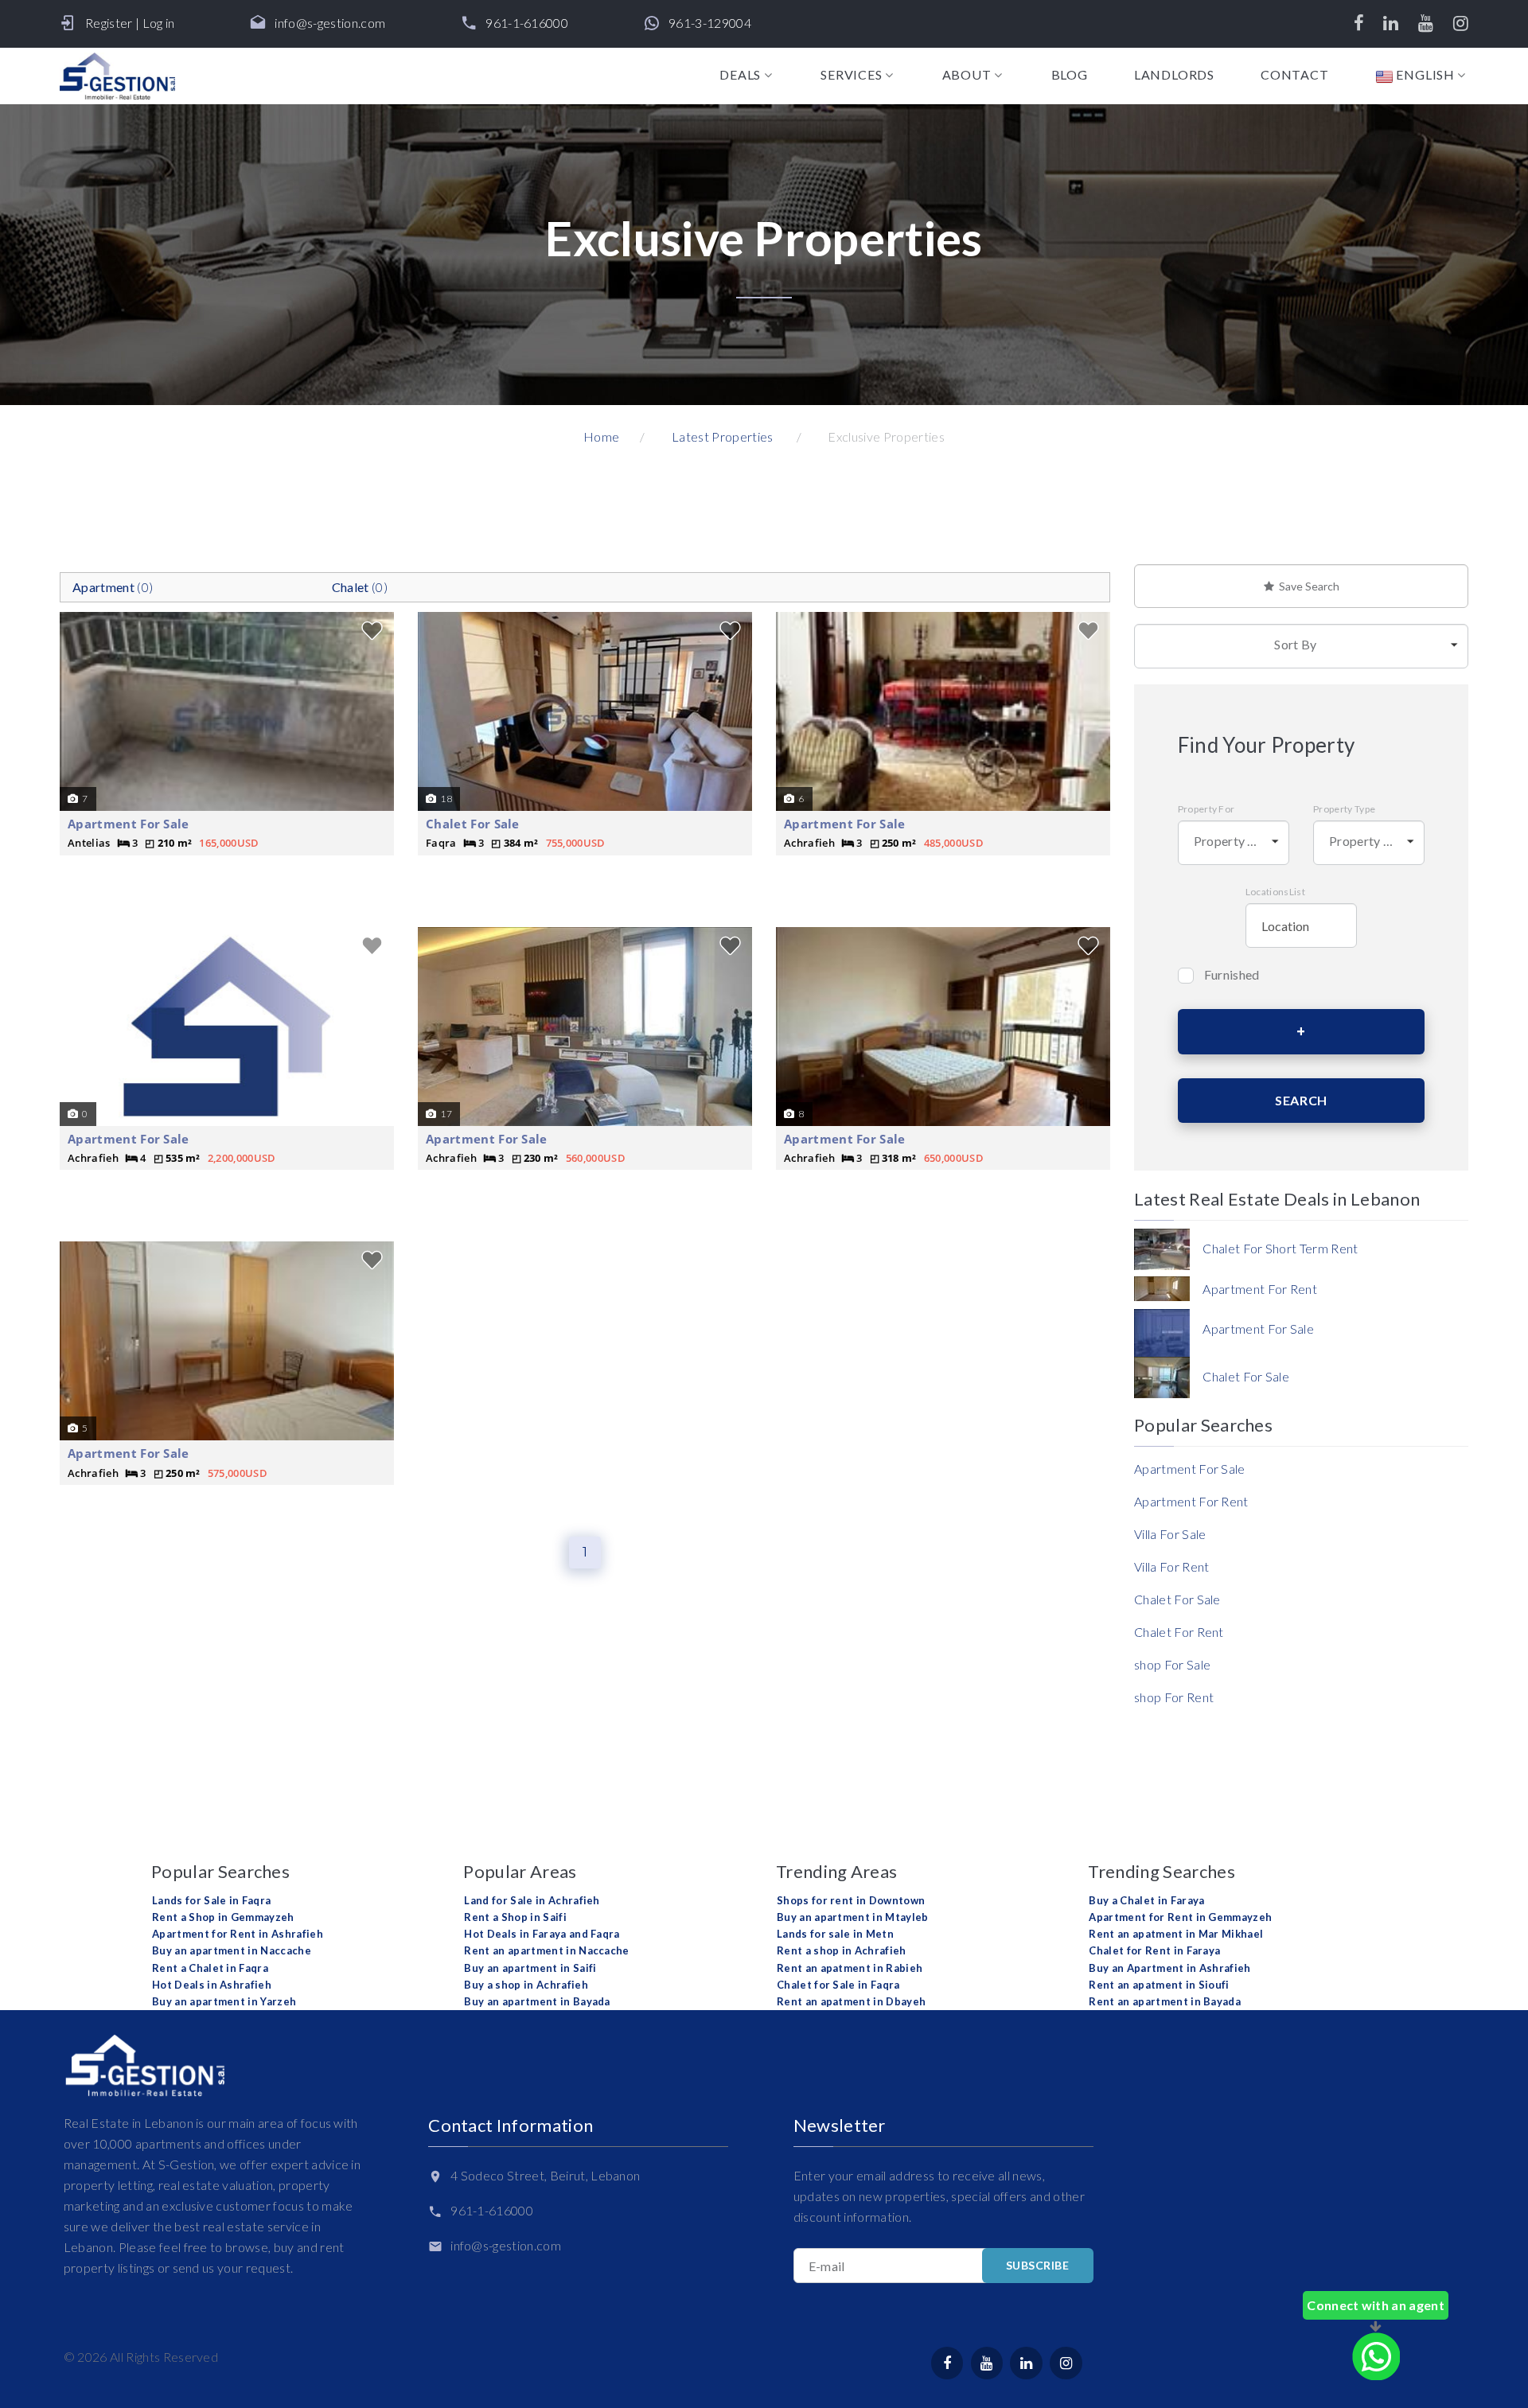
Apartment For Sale (129, 824)
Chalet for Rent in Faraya (1154, 1950)
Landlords (1174, 75)
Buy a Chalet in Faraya (1146, 1900)
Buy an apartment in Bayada (537, 2001)
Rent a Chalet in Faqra (210, 1968)
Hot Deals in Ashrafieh (212, 1985)
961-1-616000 (527, 23)
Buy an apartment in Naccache (232, 1950)
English (1424, 75)
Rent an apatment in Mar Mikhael (1176, 1934)
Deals (740, 75)
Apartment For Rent (1191, 1501)
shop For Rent (1174, 1697)
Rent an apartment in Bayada (1165, 2001)
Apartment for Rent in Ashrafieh (238, 1934)
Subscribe (1038, 2265)
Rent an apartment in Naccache (546, 1950)
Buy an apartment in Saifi (530, 1968)
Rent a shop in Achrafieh (842, 1950)
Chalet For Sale (473, 824)
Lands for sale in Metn (835, 1934)
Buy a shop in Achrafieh (526, 1985)
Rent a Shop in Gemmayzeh (223, 1917)
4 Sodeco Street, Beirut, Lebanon (545, 2175)
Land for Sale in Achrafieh (532, 1900)
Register (109, 23)
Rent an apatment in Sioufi (1159, 1985)
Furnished (1232, 974)
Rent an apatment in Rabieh (850, 1968)
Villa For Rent (1171, 1566)
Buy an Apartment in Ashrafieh (1169, 1968)
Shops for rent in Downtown (851, 1900)
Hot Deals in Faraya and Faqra (542, 1934)
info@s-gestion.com (330, 23)
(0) (113, 587)
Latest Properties (722, 436)
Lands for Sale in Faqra (211, 1900)
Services (851, 75)
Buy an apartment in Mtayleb (853, 1917)
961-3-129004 (710, 23)
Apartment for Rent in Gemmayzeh (1180, 1917)
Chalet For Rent (1179, 1632)
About (967, 75)
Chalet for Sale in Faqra (838, 1985)
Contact (1295, 75)
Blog (1070, 75)
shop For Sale (1172, 1664)
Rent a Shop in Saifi (515, 1917)
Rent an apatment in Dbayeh (851, 2001)
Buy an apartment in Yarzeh (224, 2001)
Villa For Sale (1170, 1534)
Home (601, 436)
